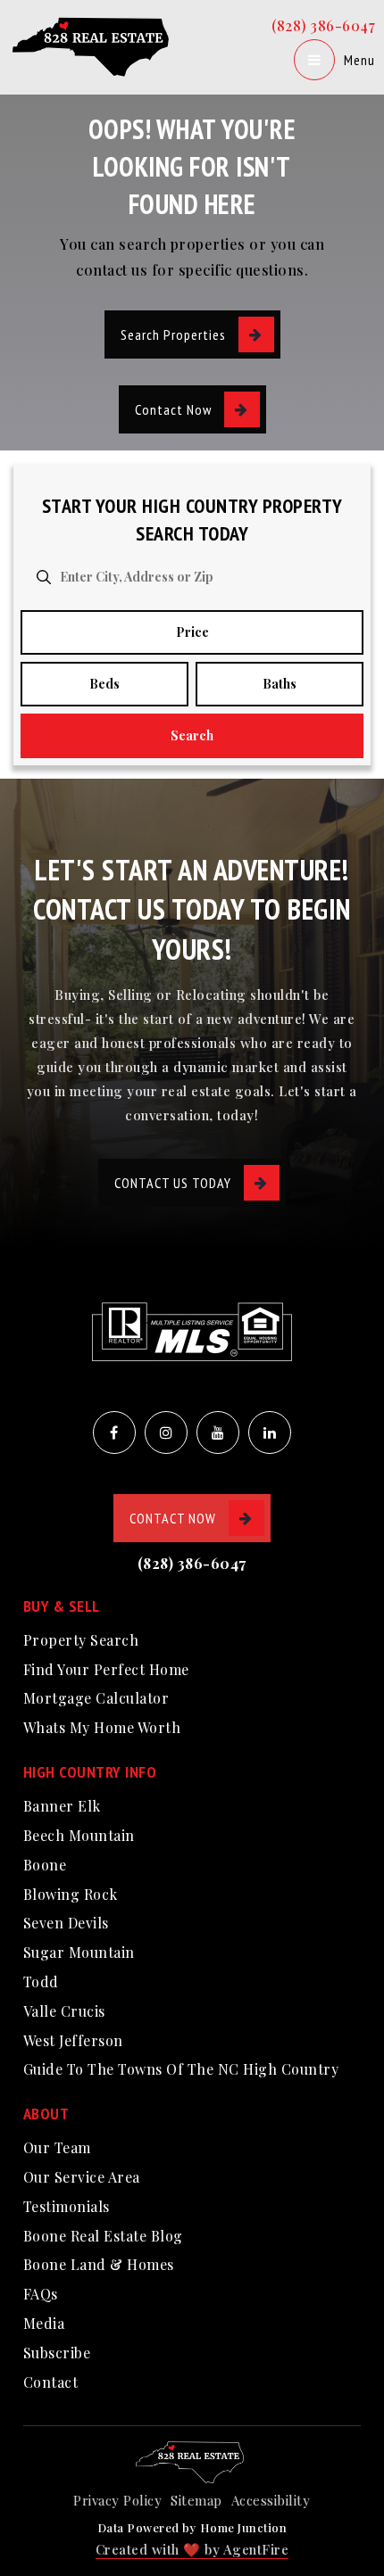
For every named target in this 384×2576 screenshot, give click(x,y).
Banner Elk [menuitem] (62, 1806)
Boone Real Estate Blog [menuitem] (103, 2236)
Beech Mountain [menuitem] (79, 1835)
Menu (359, 60)
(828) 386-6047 (323, 25)
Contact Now (173, 409)
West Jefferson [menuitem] (73, 2040)
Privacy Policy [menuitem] (117, 2500)
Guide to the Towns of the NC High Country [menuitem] (181, 2069)
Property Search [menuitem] (81, 1640)
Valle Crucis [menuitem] (64, 2011)
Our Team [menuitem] (57, 2147)
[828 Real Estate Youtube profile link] (218, 1432)
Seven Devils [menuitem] (66, 1923)
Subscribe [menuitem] (57, 2353)
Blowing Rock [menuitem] (71, 1894)
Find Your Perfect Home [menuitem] (106, 1669)
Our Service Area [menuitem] (82, 2177)
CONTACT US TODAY (173, 1183)
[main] (192, 389)
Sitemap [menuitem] (196, 2500)
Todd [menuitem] (41, 1982)
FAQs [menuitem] (41, 2294)
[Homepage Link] (94, 45)
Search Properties (173, 334)
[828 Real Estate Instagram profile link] (166, 1432)
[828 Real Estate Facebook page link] (114, 1432)
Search (192, 735)
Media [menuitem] (44, 2323)
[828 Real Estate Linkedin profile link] (270, 1432)
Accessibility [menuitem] (271, 2500)
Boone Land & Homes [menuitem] (99, 2264)
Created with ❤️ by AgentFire (192, 2549)
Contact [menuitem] (51, 2382)
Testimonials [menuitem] (67, 2206)
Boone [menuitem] (45, 1865)
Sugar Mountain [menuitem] (79, 1952)
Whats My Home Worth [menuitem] (102, 1727)
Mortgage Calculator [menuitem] (96, 1698)
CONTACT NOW (173, 1518)
